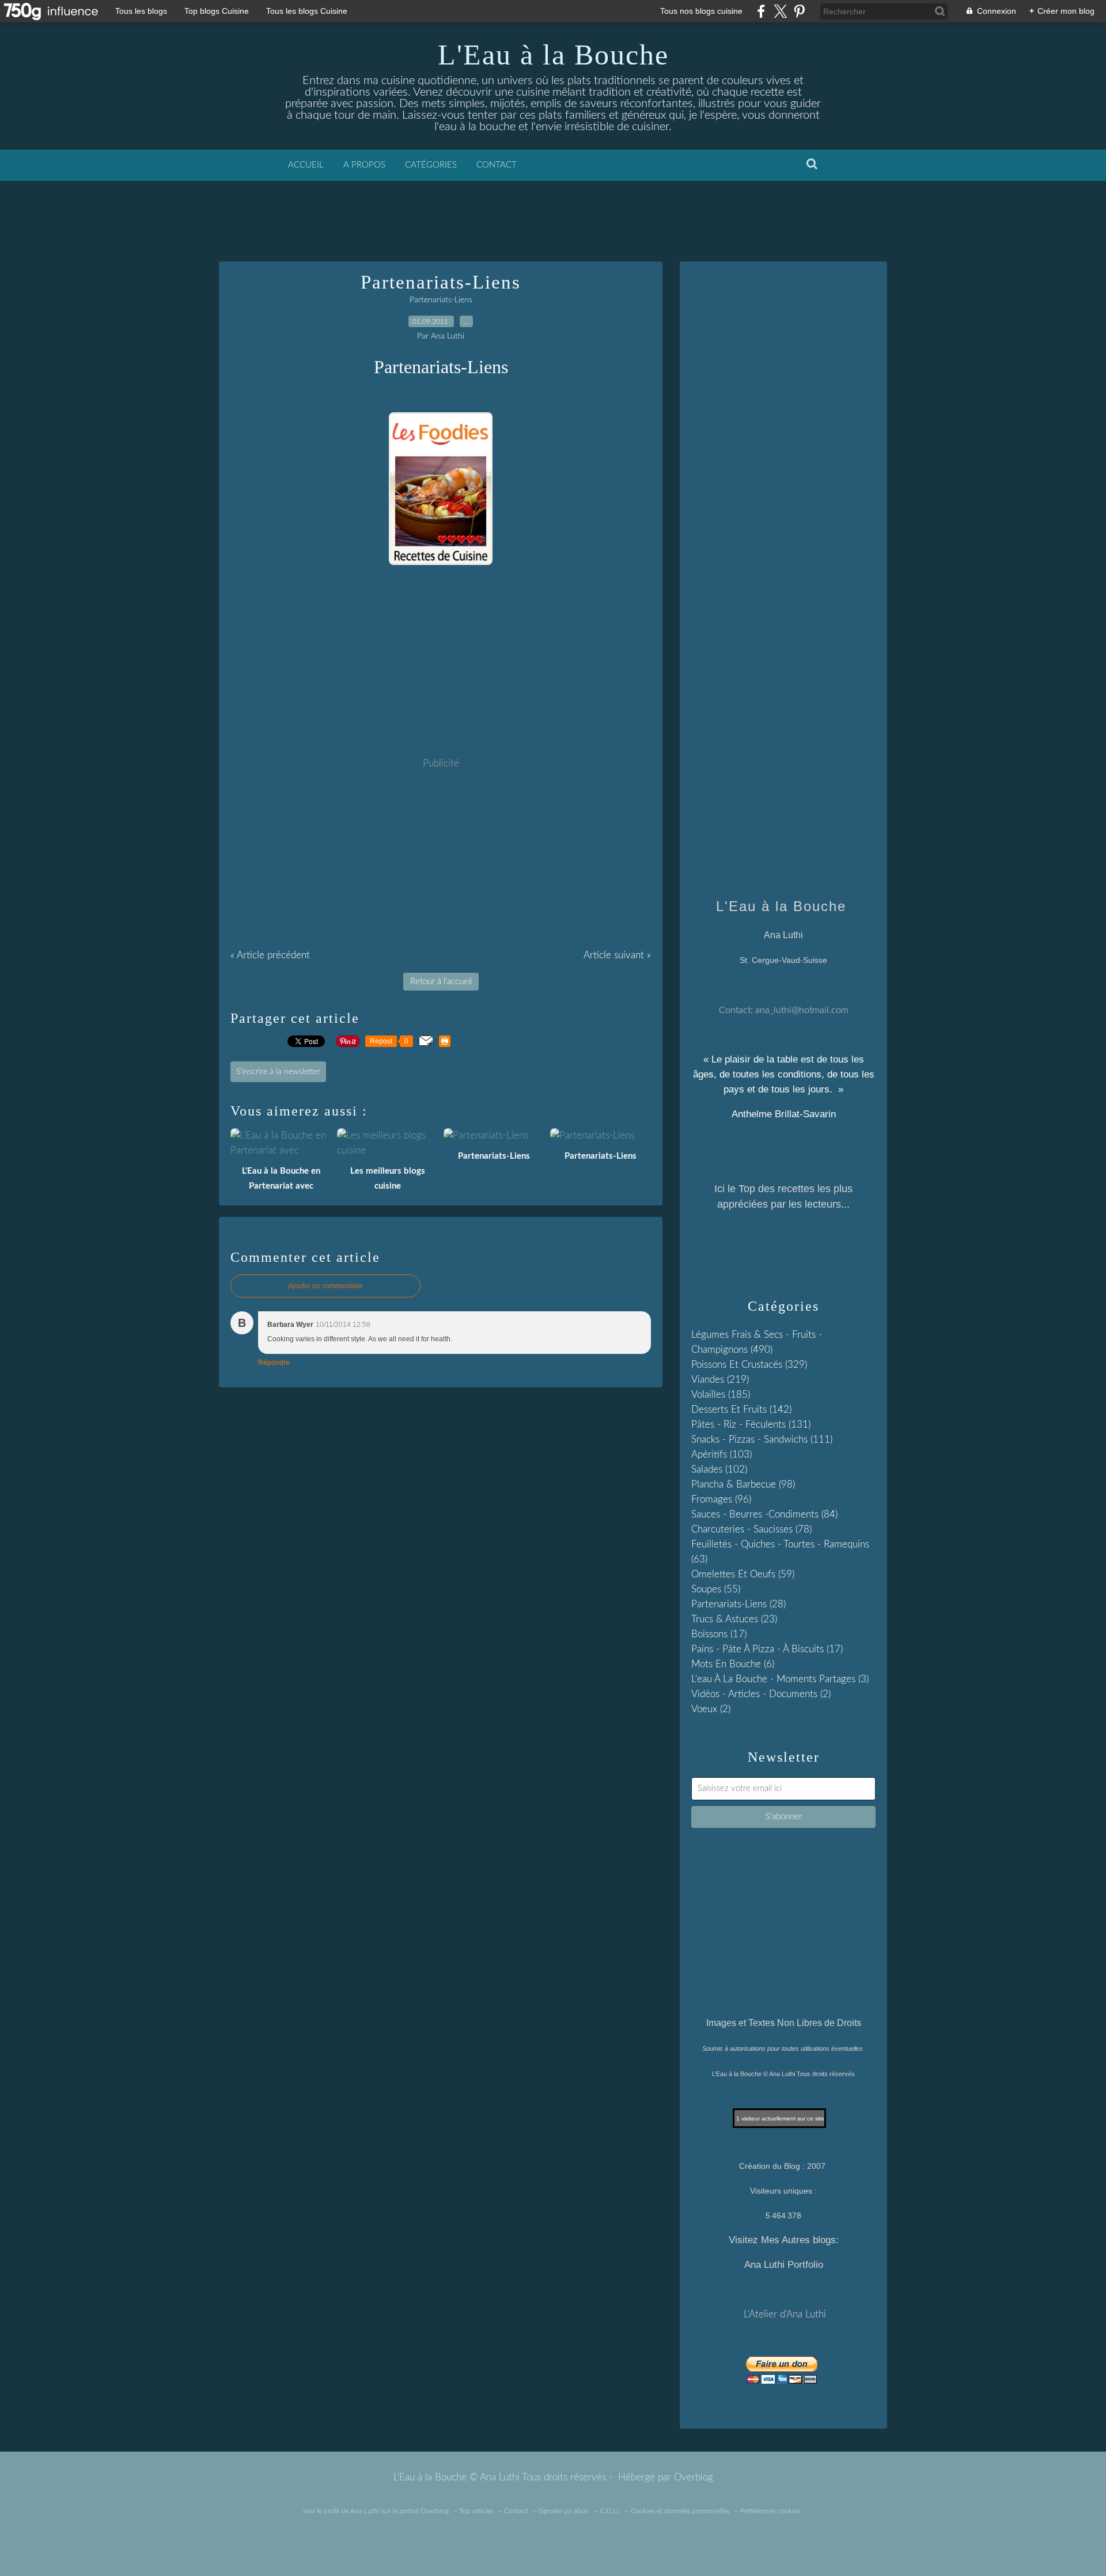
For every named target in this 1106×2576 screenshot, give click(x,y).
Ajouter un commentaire (325, 1286)
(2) (761, 1694)
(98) (743, 1484)
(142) (741, 1410)
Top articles (476, 2511)
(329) (749, 1365)
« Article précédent (270, 955)
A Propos (364, 165)
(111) (762, 1439)
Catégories (431, 165)
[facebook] (761, 11)
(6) (733, 1664)
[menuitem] (306, 165)
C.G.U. (610, 2511)
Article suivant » (617, 955)
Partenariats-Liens (441, 300)
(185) (721, 1395)
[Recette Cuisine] (441, 562)
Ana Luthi (365, 2511)
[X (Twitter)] (780, 11)
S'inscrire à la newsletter (278, 1072)
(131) (751, 1424)
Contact (497, 165)
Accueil (306, 165)
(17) (719, 1634)
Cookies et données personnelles (680, 2511)
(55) (716, 1589)
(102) (719, 1469)
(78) (751, 1529)
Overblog (694, 2477)
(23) (734, 1619)
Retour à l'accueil (441, 982)
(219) (720, 1380)
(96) (721, 1499)
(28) (738, 1604)
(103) (721, 1454)
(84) (764, 1514)
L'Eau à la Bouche (553, 55)
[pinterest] (799, 11)
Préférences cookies (770, 2511)
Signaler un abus (564, 2511)
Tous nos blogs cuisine (701, 11)
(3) (780, 1679)
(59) (743, 1574)
